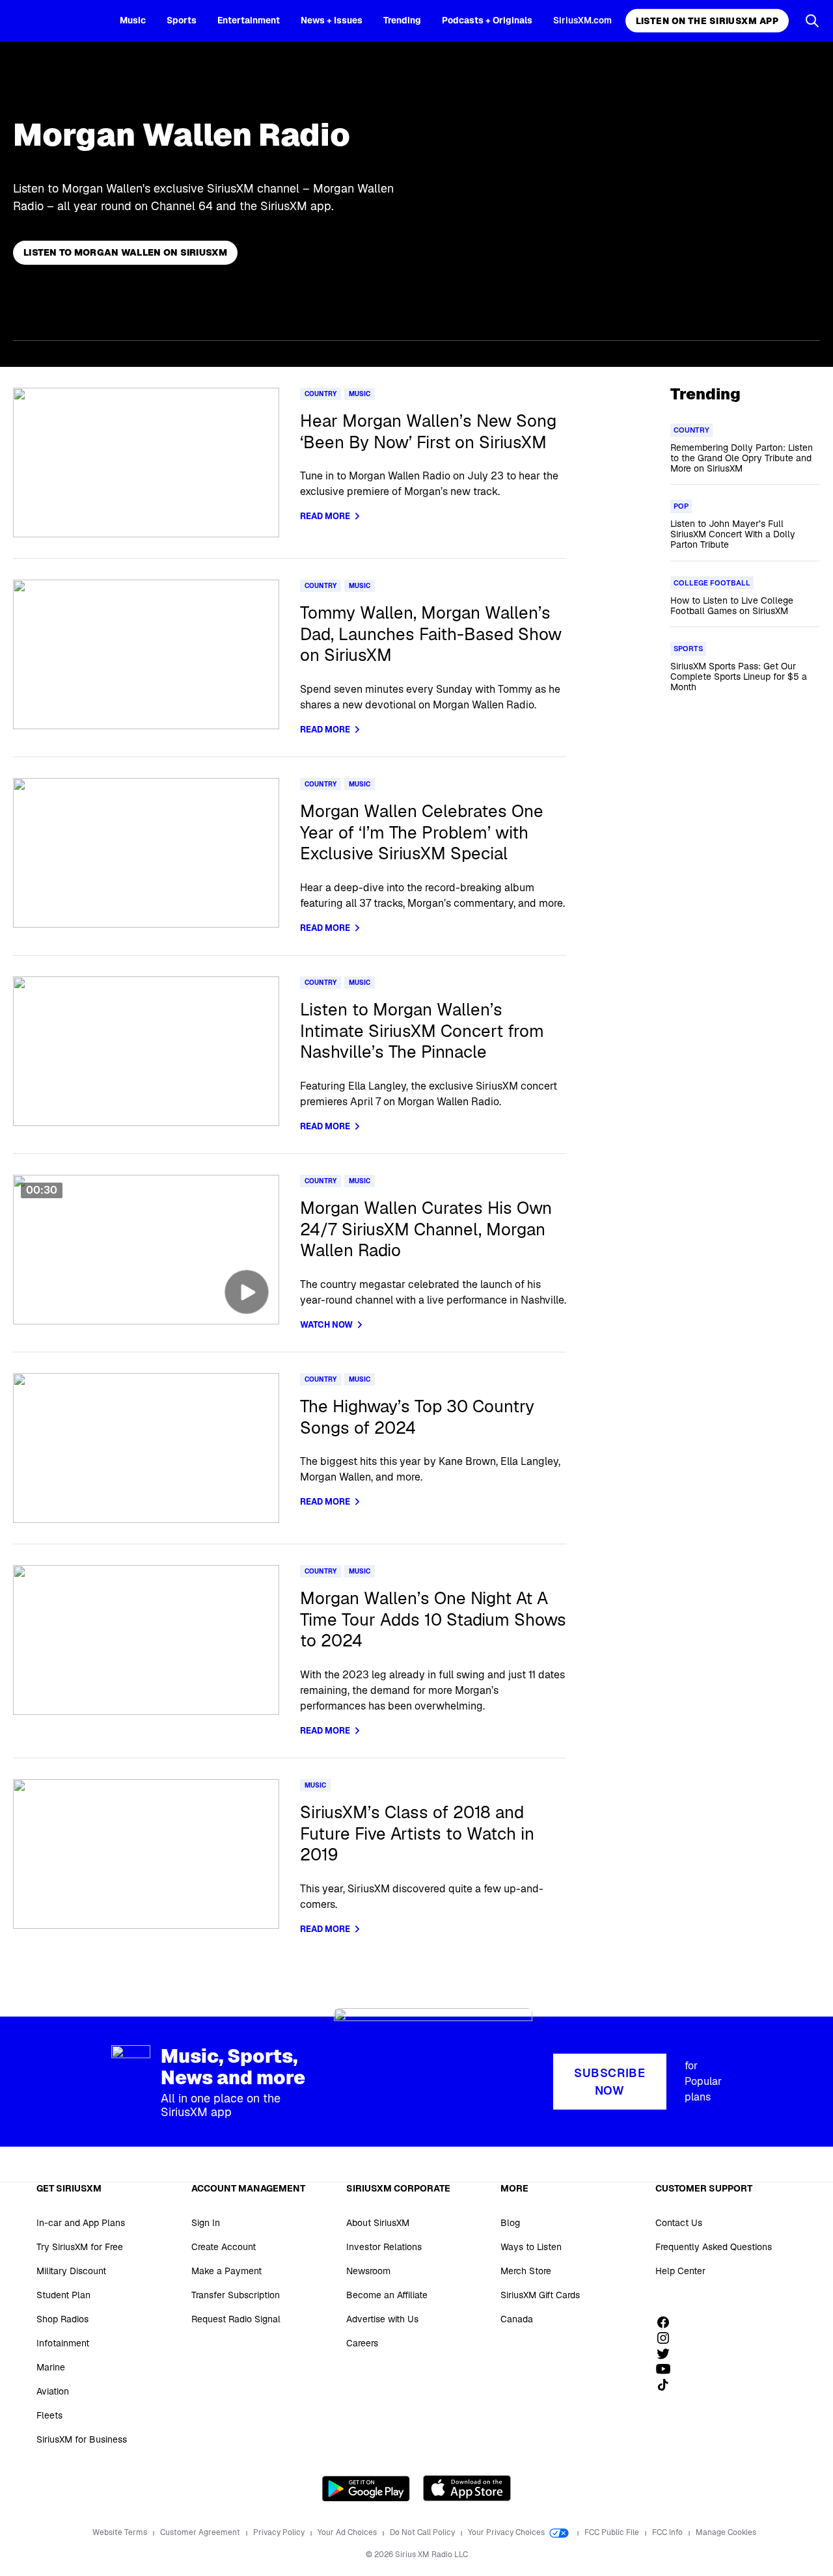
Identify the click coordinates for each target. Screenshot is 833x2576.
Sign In (206, 2223)
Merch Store (526, 2271)
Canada (517, 2319)
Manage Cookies (726, 2532)
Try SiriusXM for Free (80, 2247)
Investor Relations (384, 2247)
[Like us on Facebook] (668, 2322)
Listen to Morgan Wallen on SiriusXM (125, 252)
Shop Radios (62, 2319)
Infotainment (63, 2343)
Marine (51, 2367)
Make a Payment (226, 2271)
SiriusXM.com (582, 20)
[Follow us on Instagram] (668, 2338)
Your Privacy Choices (507, 2532)
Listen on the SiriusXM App (707, 21)
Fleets (49, 2415)
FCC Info (668, 2532)
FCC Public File (613, 2532)
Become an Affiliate (387, 2295)
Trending (402, 20)
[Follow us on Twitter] (668, 2354)
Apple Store (467, 2488)
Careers (362, 2343)
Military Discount (71, 2271)
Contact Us (679, 2223)
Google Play (366, 2488)
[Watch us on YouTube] (668, 2369)
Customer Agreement (201, 2532)
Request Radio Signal (236, 2319)
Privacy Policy (280, 2532)
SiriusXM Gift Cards (540, 2295)
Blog (510, 2223)
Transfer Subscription (236, 2295)
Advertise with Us (382, 2319)
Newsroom (368, 2271)
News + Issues (332, 20)
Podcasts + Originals (487, 20)
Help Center (680, 2271)
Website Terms (121, 2532)
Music (133, 20)
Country (321, 394)
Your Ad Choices (348, 2532)
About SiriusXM (378, 2223)
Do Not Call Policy (423, 2532)
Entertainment (249, 20)
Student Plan (63, 2295)
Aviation (53, 2391)
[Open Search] (812, 21)
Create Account (224, 2247)
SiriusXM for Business (82, 2439)
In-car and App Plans (81, 2223)
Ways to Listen (531, 2247)
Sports (182, 20)
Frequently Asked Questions (714, 2247)
